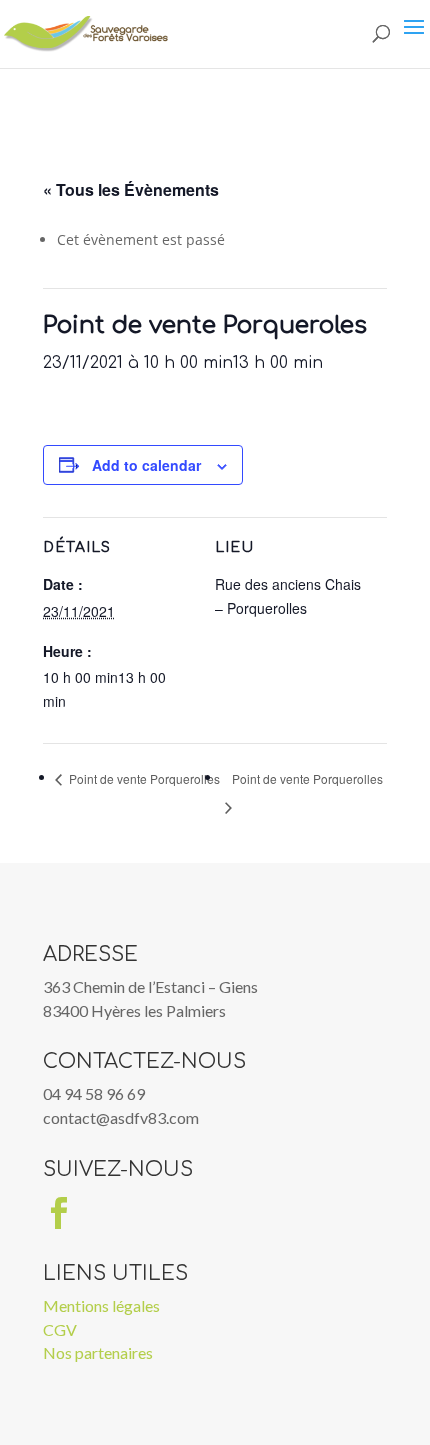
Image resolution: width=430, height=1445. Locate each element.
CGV (60, 1329)
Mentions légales (101, 1305)
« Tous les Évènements (131, 189)
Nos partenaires (98, 1352)
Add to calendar (146, 465)
